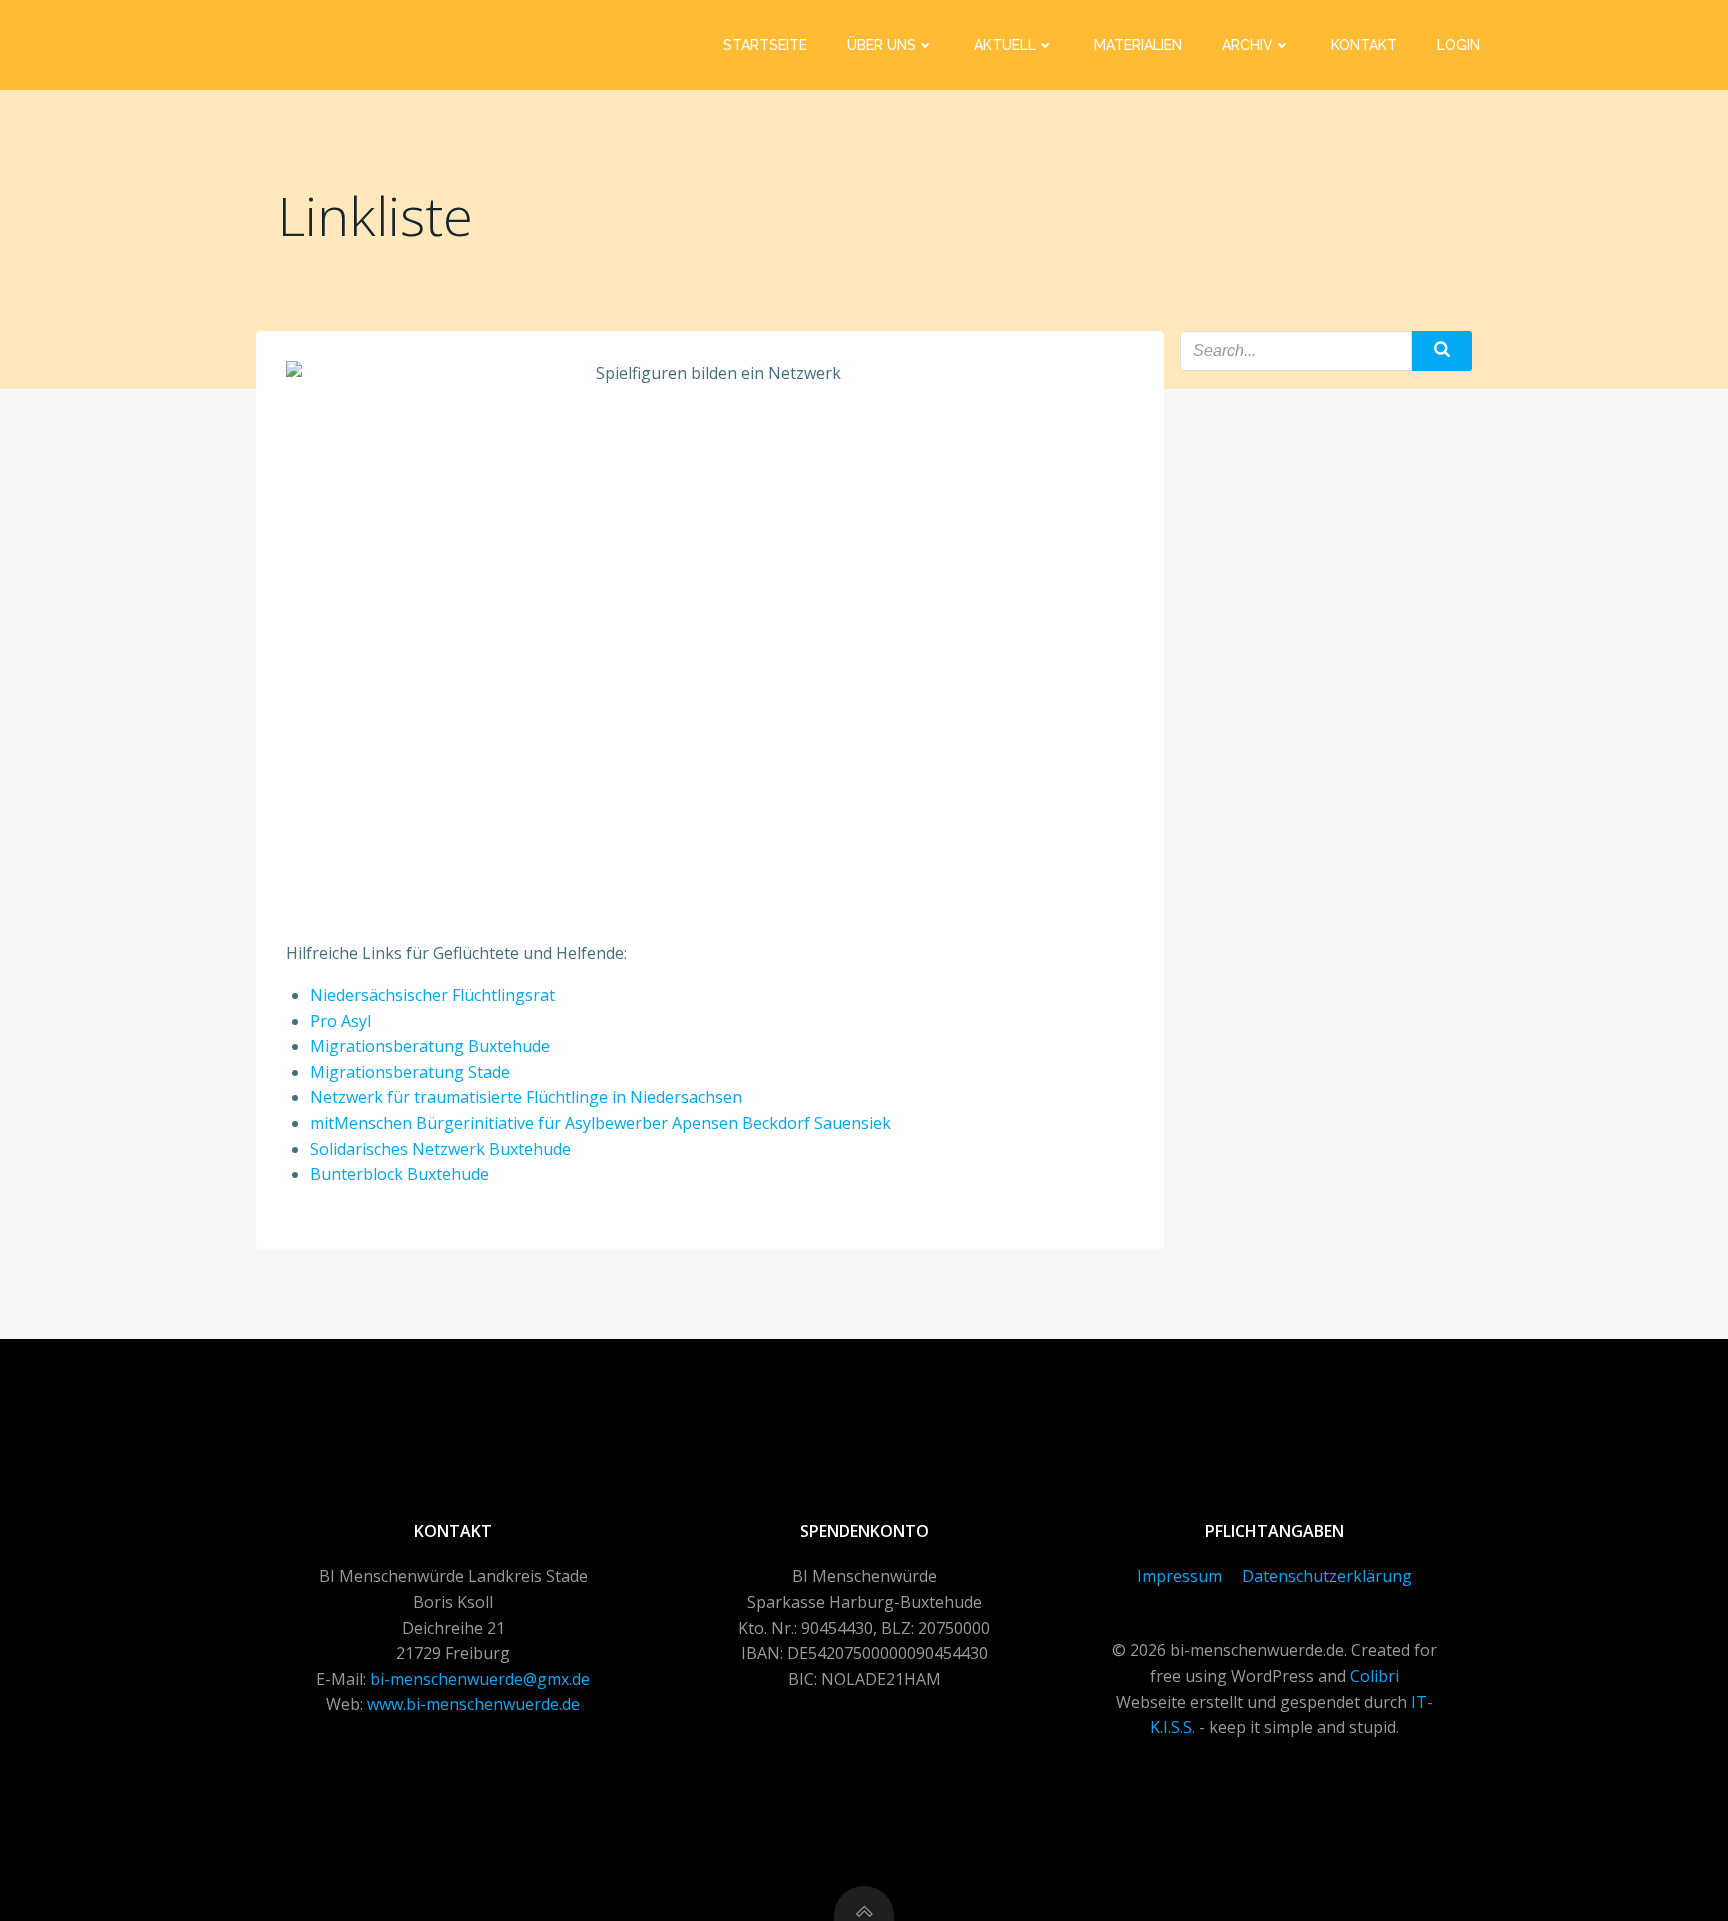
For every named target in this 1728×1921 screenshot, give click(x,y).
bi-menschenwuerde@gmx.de (480, 1679)
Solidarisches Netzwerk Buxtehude (440, 1149)
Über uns (881, 45)
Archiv (1247, 45)
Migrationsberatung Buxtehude (430, 1046)
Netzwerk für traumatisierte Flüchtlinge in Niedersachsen (526, 1097)
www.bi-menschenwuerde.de (473, 1704)
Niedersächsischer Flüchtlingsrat (432, 995)
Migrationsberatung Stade (410, 1072)
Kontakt (1364, 45)
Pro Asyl (340, 1021)
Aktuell (1005, 45)
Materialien (1138, 45)
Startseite (765, 45)
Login (1458, 45)
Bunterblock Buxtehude (399, 1174)
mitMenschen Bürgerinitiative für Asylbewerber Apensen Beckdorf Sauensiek (600, 1123)
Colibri (1374, 1676)
